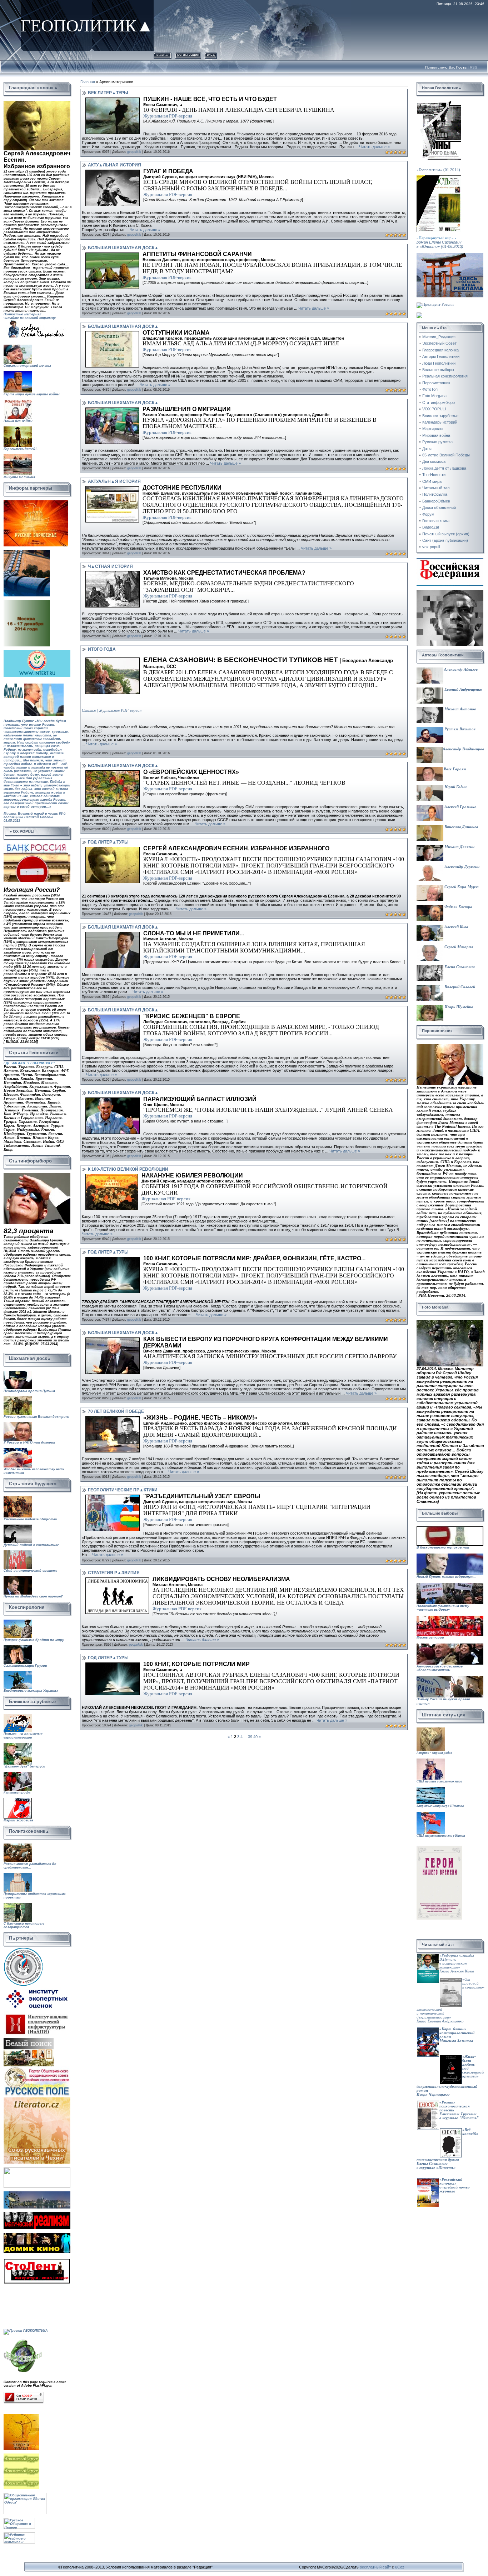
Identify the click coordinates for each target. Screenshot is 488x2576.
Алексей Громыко (460, 807)
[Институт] (38, 1988)
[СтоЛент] (37, 2260)
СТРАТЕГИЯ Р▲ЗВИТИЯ (114, 1573)
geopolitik (134, 152)
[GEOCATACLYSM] (23, 2340)
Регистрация (188, 54)
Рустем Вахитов (459, 729)
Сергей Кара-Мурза (461, 887)
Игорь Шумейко (458, 1007)
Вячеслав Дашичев (461, 827)
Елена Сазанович (459, 967)
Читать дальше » (374, 147)
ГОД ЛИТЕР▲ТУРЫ (108, 842)
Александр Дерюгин (461, 867)
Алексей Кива (456, 927)
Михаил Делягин (459, 847)
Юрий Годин (455, 787)
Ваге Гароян (454, 769)
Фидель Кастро (458, 907)
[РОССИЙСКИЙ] (27, 602)
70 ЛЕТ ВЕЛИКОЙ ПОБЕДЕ (116, 1411)
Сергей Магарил (458, 947)
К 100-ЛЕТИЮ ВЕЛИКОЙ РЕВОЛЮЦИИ (128, 1169)
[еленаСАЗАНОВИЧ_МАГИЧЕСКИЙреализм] (37, 2214)
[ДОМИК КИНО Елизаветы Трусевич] (37, 2235)
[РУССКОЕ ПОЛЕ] (37, 2068)
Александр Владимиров (463, 749)
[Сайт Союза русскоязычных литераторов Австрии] (37, 2169)
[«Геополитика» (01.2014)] (439, 103)
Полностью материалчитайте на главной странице (30, 316)
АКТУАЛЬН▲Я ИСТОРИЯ (114, 481)
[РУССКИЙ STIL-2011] (37, 2193)
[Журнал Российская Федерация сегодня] (450, 560)
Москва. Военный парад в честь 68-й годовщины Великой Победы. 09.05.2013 (35, 823)
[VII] (36, 502)
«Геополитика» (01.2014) (438, 170)
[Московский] (27, 552)
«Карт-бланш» (453, 2029)
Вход (211, 54)
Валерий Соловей (459, 987)
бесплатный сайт (375, 2567)
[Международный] (23, 1949)
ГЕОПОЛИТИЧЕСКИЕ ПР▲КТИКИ (123, 1490)
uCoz (400, 2567)
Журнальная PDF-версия (168, 116)
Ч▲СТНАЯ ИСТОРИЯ (110, 566)
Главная (163, 54)
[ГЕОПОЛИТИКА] (37, 103)
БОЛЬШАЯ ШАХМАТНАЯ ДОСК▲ (123, 248)
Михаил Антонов (460, 709)
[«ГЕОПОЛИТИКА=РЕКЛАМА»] (450, 255)
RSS (474, 67)
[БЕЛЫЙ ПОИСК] (29, 2040)
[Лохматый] (22, 2455)
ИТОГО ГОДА (102, 649)
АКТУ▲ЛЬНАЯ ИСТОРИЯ (114, 165)
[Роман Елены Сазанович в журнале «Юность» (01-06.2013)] (439, 177)
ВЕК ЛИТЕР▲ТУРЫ (108, 93)
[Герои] (439, 1848)
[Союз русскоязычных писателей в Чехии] (37, 2099)
